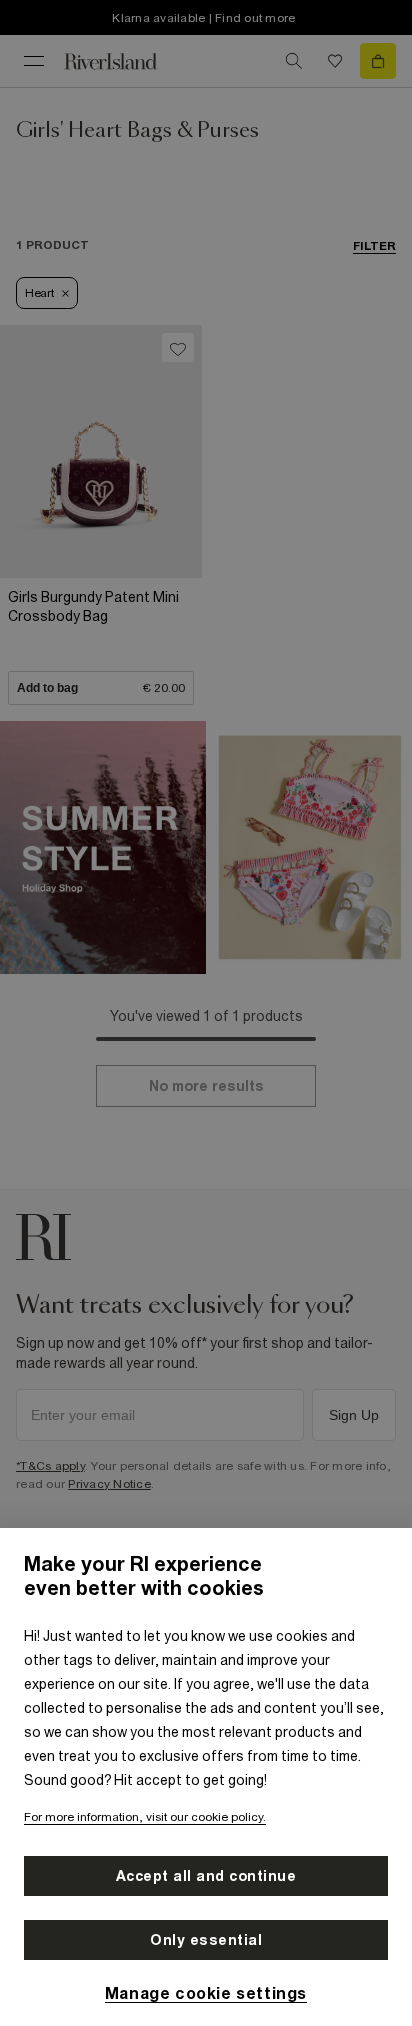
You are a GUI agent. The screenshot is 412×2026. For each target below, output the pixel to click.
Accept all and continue (206, 1876)
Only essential (206, 1940)
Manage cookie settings (206, 1993)
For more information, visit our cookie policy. (145, 1817)
